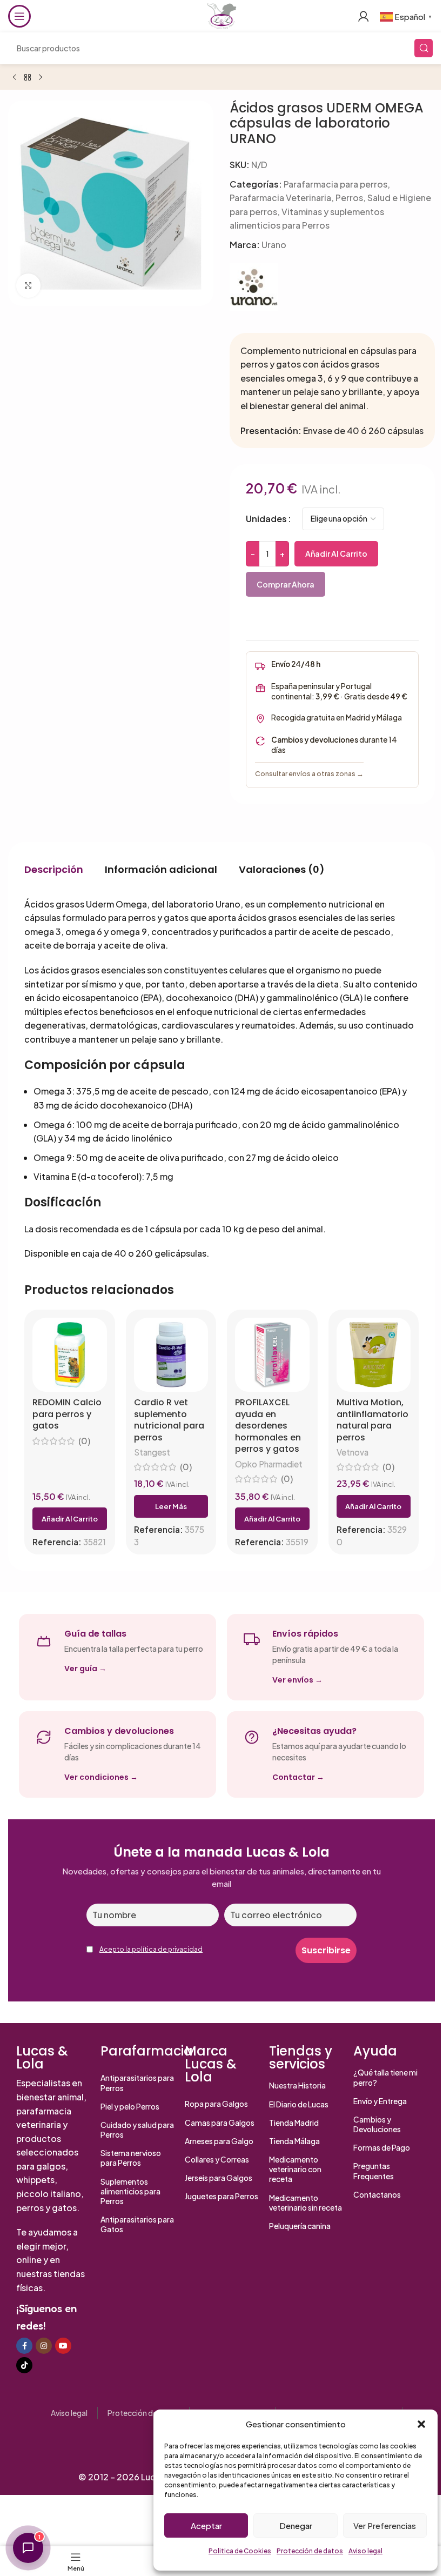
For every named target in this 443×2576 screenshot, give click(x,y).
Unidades (266, 519)
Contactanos (377, 2194)
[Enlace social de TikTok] (24, 2365)
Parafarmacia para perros (335, 184)
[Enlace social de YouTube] (63, 2346)
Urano (274, 245)
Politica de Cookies (240, 2551)
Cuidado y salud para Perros (137, 2130)
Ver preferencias (385, 2525)
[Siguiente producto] (41, 78)
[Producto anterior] (15, 78)
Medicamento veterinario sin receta (306, 2203)
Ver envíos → (297, 1680)
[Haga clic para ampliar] (28, 286)
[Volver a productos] (28, 78)
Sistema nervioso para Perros (131, 2158)
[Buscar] (424, 48)
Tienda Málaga (294, 2141)
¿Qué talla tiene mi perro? (385, 2077)
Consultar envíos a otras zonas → (309, 773)
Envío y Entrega (380, 2101)
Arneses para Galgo (219, 2141)
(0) (84, 1441)
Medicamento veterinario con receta (295, 2169)
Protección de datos (310, 2551)
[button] (421, 2424)
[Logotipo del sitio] (222, 15)
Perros (349, 198)
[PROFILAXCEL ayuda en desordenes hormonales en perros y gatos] (272, 1355)
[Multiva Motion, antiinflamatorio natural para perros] (374, 1355)
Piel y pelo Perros (130, 2106)
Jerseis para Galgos (219, 2178)
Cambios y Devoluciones (377, 2124)
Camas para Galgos (220, 2123)
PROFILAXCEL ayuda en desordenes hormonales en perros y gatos (268, 1426)
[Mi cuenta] (364, 16)
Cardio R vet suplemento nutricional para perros (169, 1420)
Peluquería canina (300, 2226)
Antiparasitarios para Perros (137, 2083)
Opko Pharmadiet (269, 1464)
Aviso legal (365, 2551)
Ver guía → (85, 1669)
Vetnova (353, 1452)
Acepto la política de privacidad (151, 1949)
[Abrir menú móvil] (19, 16)
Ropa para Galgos (216, 2104)
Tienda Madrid (294, 2123)
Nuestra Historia (297, 2085)
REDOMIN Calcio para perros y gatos (67, 1414)
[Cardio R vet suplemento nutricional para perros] (171, 1355)
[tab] (54, 870)
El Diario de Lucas (299, 2104)
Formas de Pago (382, 2147)
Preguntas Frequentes (374, 2171)
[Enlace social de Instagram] (44, 2346)
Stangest (152, 1452)
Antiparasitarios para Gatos (137, 2224)
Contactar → (298, 1777)
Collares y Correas (217, 2159)
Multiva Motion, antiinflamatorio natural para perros (372, 1420)
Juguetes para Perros (222, 2196)
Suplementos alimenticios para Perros (130, 2191)
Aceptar (206, 2525)
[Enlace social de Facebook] (24, 2346)
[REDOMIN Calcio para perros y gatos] (70, 1355)
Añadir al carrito (336, 553)
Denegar (296, 2525)
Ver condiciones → (101, 1777)
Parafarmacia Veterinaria (280, 198)
